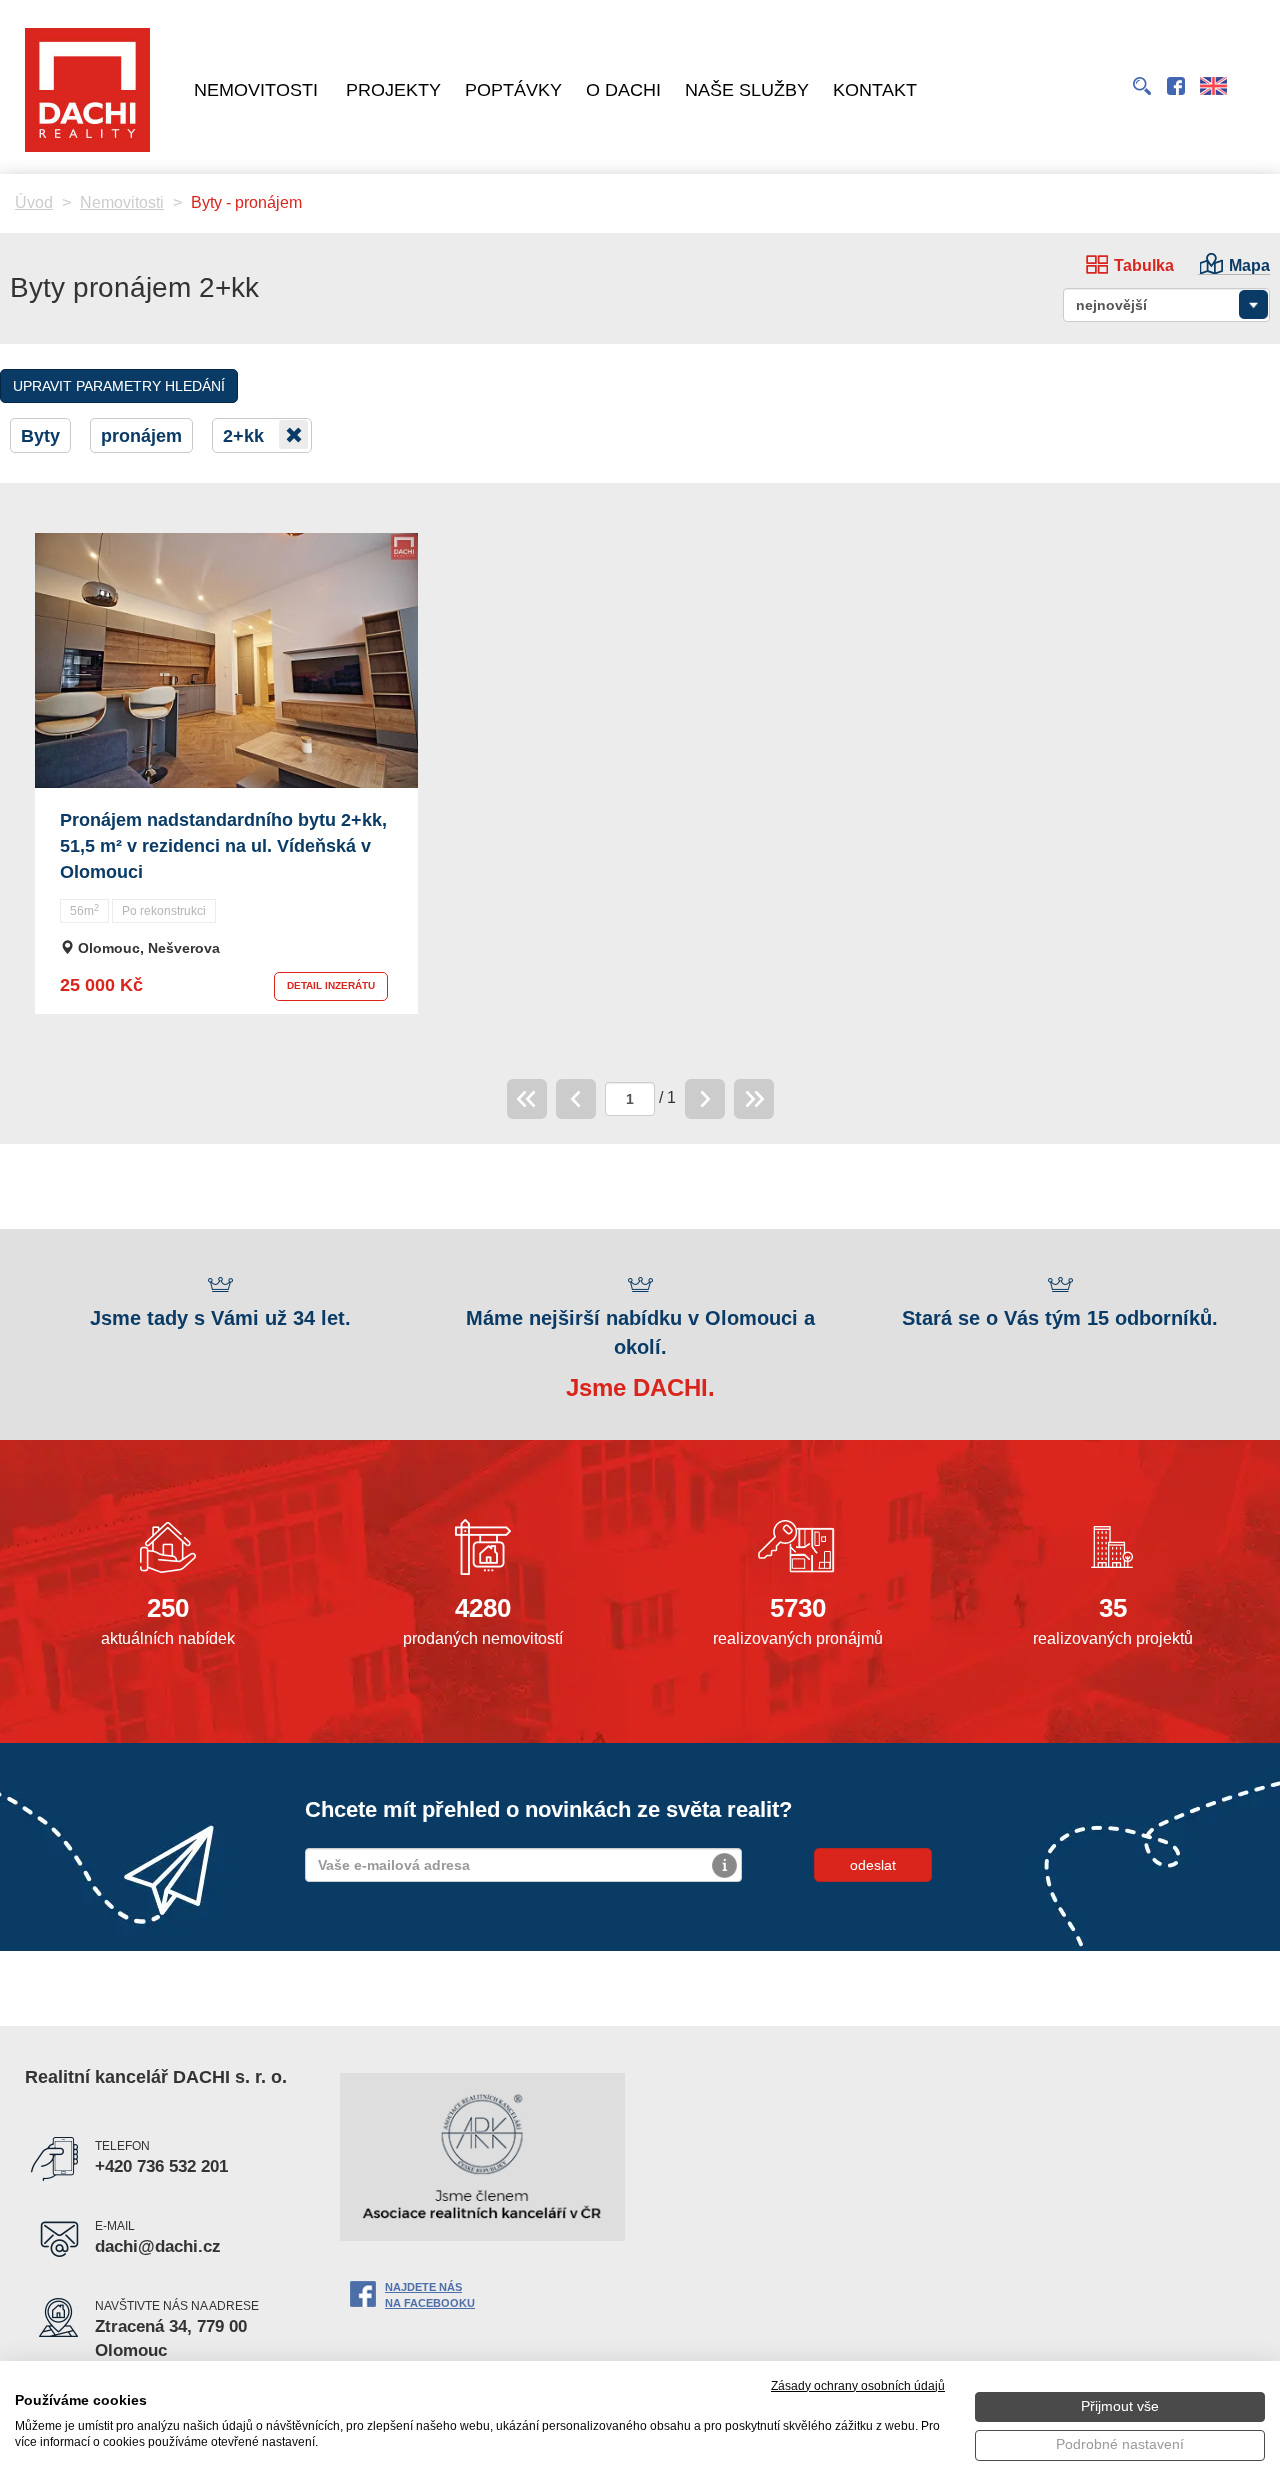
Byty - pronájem (246, 202)
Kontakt (875, 90)
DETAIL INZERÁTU (331, 985)
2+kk (246, 436)
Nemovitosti (256, 90)
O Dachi (623, 90)
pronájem (141, 436)
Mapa (1249, 265)
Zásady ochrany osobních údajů (858, 2386)
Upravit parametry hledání (119, 386)
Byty (40, 436)
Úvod (34, 202)
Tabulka (1144, 265)
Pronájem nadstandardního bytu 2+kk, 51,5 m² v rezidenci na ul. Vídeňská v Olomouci (223, 845)
